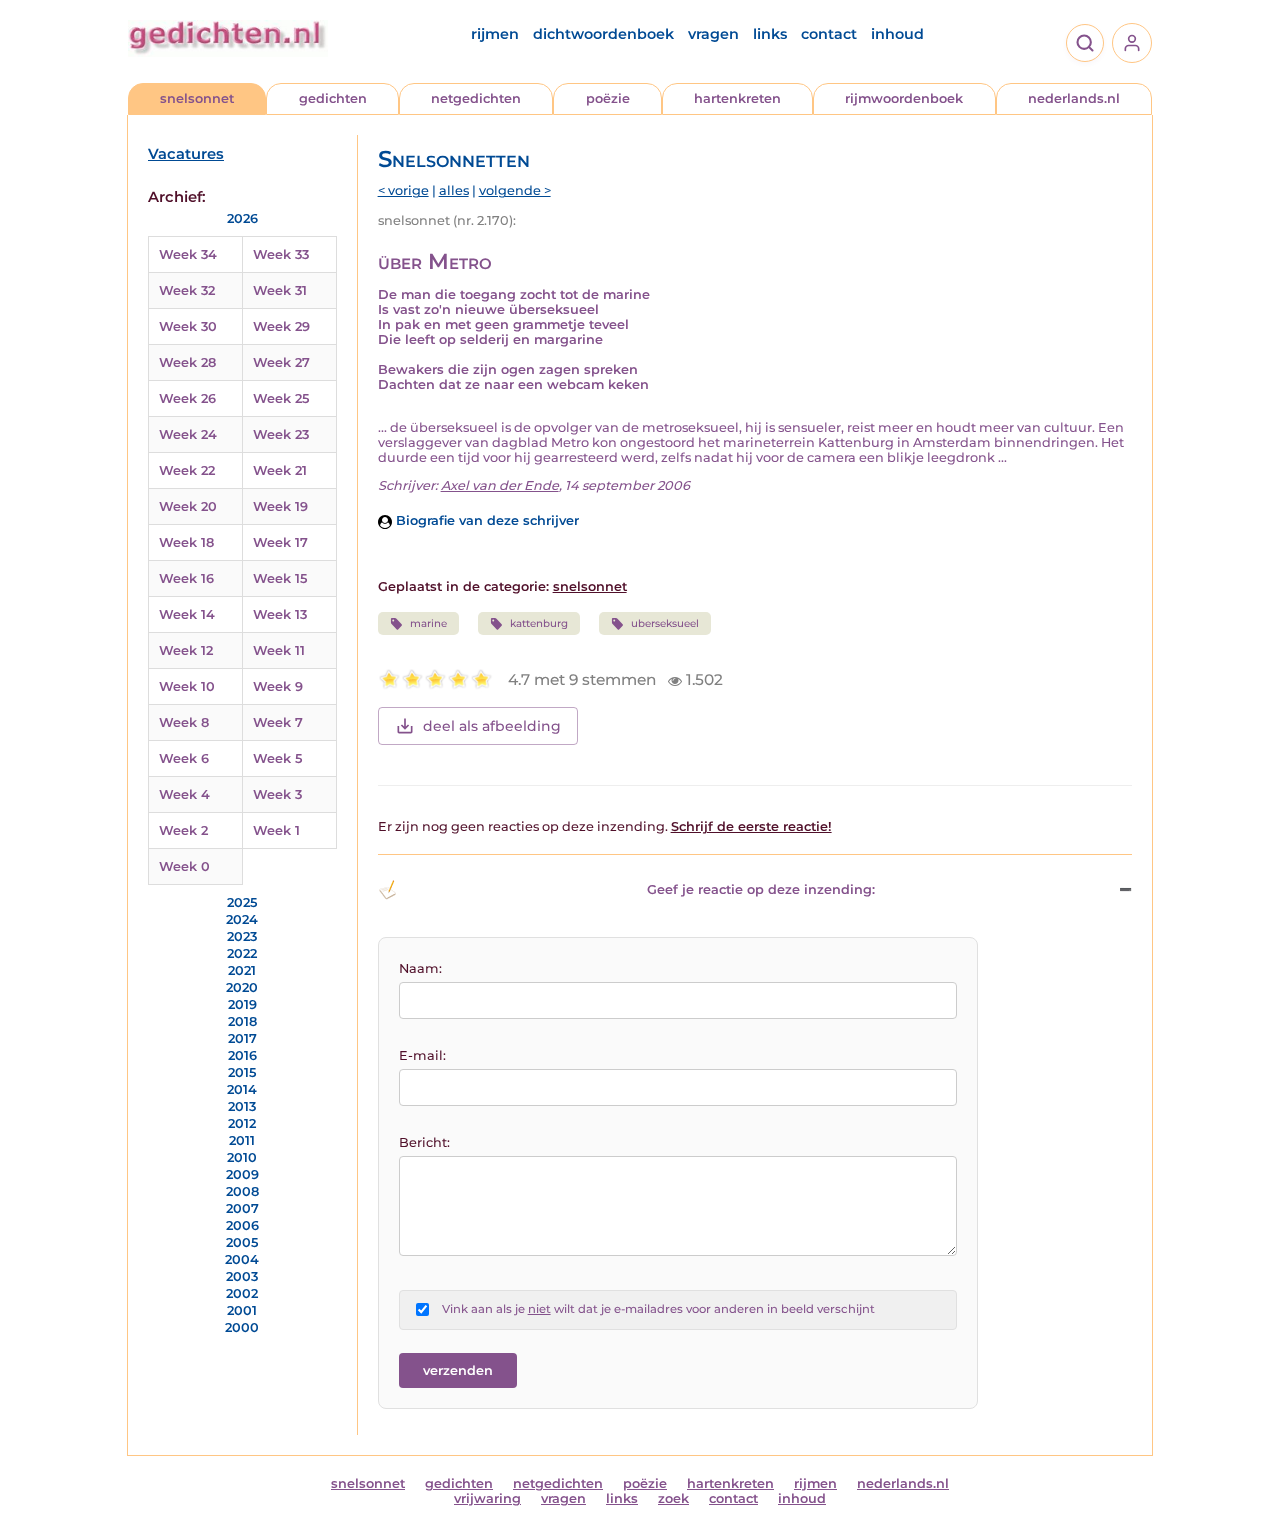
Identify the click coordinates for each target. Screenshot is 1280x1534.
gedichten (333, 98)
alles (454, 190)
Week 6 (184, 758)
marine (428, 623)
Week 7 (278, 722)
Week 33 (281, 254)
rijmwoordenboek (904, 98)
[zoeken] (1085, 43)
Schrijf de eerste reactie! (751, 826)
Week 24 (188, 434)
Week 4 (184, 794)
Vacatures (186, 154)
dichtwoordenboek (603, 34)
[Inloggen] (1132, 43)
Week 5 (277, 758)
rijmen (495, 34)
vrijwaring (487, 1498)
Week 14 (187, 614)
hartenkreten (737, 98)
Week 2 (183, 830)
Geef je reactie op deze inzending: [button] (761, 889)
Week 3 (277, 794)
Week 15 (280, 578)
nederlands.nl (1074, 98)
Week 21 (280, 470)
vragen (713, 34)
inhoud (897, 34)
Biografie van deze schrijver (485, 520)
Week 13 (280, 614)
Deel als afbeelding (492, 726)
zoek (673, 1498)
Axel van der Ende (500, 485)
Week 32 (187, 290)
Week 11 (279, 650)
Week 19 (280, 506)
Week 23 (281, 434)
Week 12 (186, 650)
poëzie (608, 98)
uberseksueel (665, 623)
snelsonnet (197, 98)
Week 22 (187, 470)
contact (829, 34)
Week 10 (187, 686)
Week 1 (276, 830)
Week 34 (188, 254)
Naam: (420, 968)
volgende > (515, 190)
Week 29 (281, 326)
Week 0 (184, 866)
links (770, 34)
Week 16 (186, 578)
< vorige (403, 190)
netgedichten (476, 98)
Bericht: (424, 1142)
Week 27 (281, 362)
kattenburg (539, 623)
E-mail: (422, 1055)
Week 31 (280, 290)
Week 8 (184, 722)
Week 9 (278, 686)
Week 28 (187, 362)
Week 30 (188, 326)
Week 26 (187, 398)
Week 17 (280, 542)
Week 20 (188, 506)
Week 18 (186, 542)
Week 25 (281, 398)
